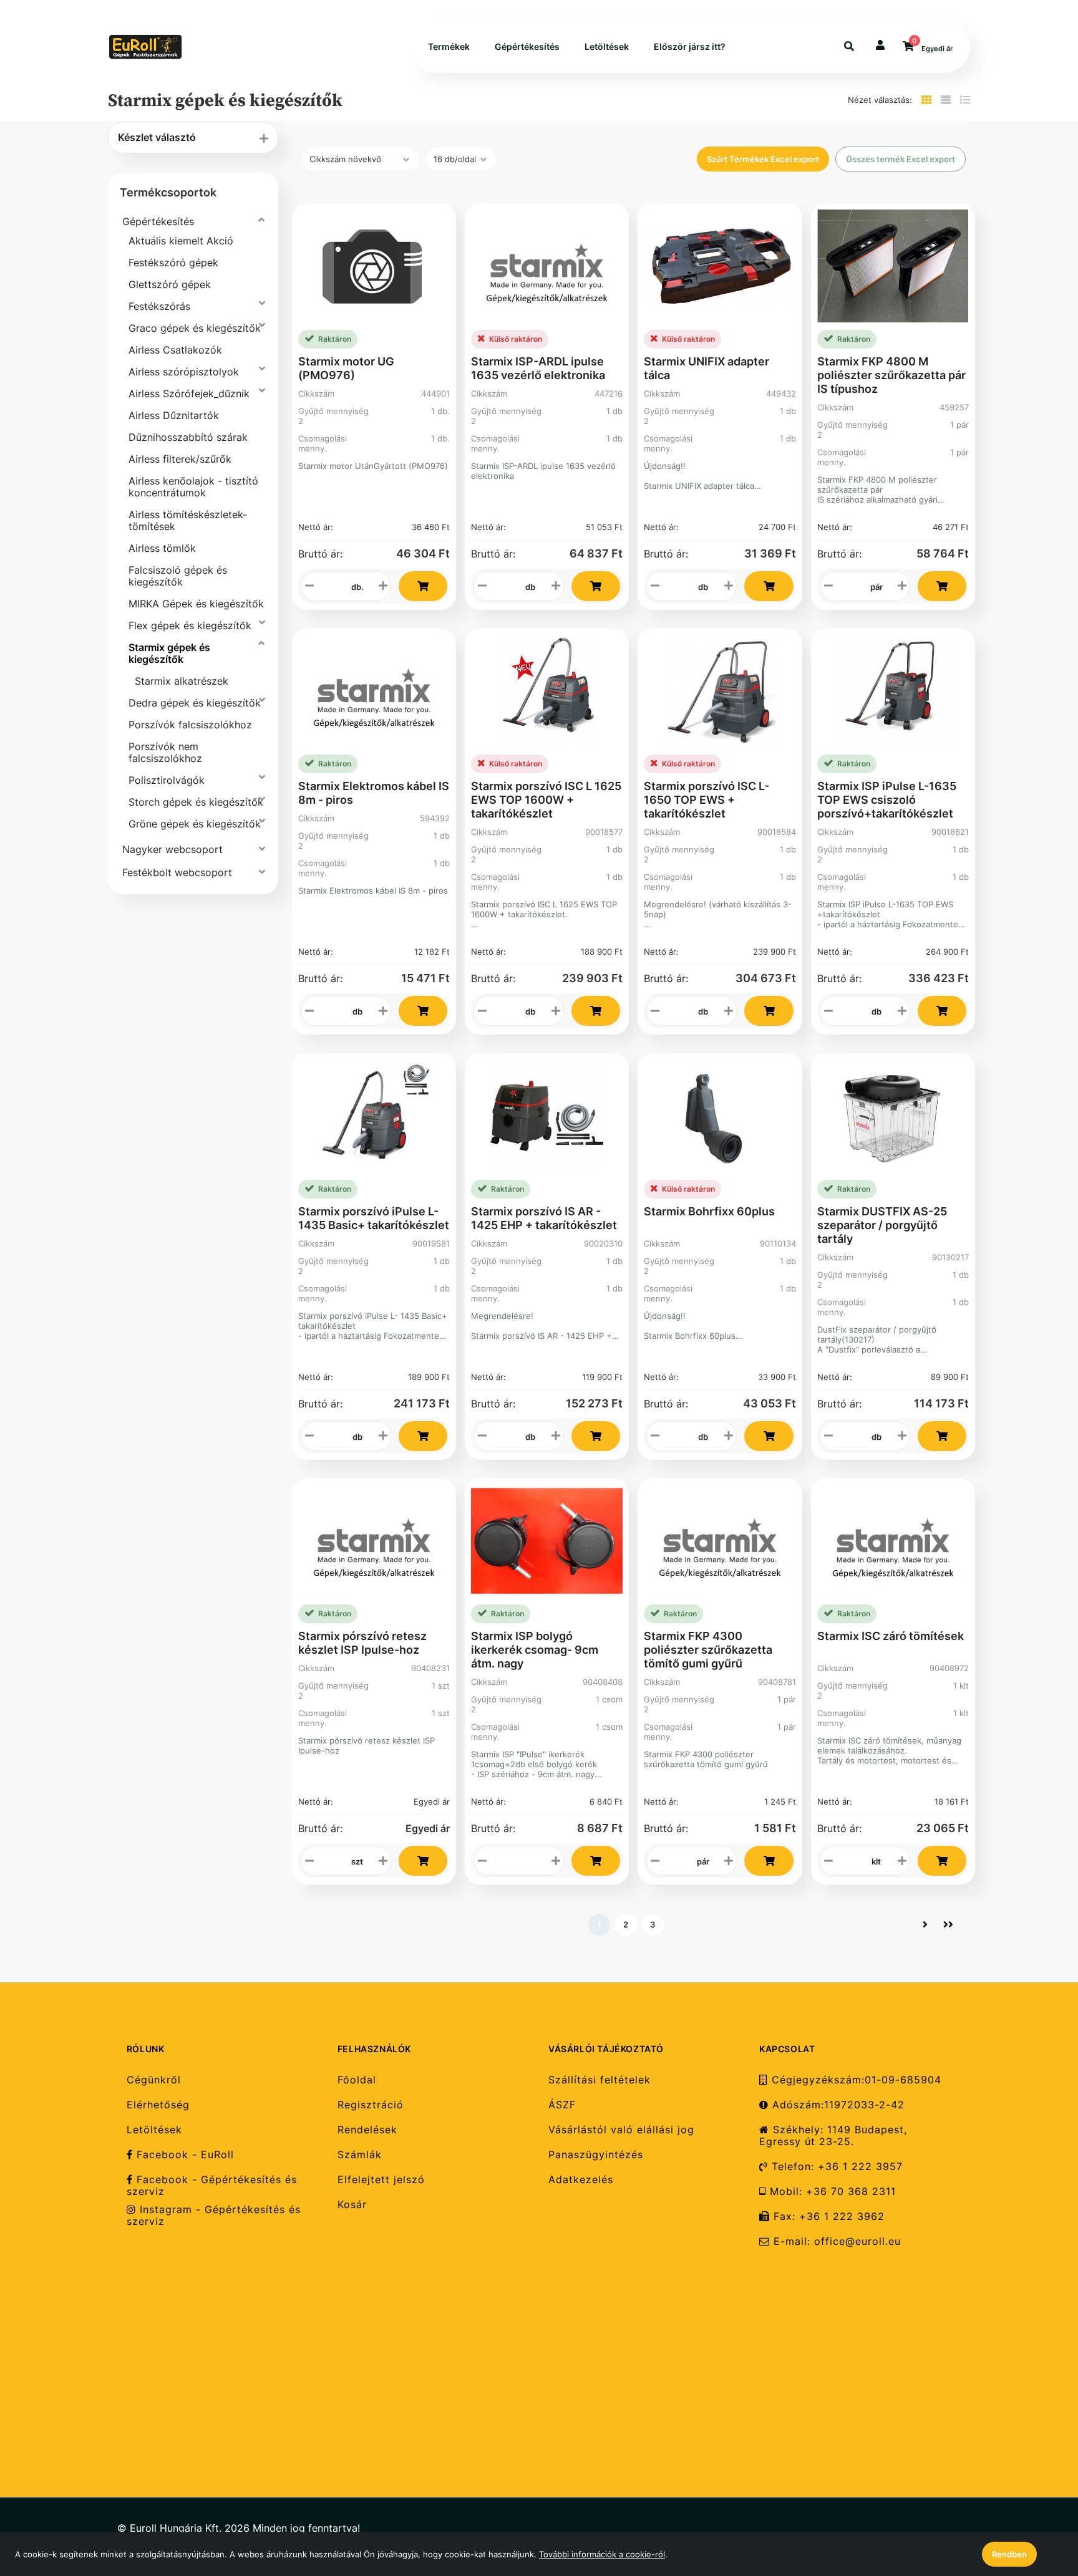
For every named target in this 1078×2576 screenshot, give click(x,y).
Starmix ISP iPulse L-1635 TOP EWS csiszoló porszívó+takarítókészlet (887, 800)
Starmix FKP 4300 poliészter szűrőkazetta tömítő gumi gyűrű (708, 1650)
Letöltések (607, 46)
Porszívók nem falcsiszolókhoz (165, 752)
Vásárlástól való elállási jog (621, 2130)
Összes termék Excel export (901, 159)
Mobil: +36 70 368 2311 (831, 2192)
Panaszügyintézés (596, 2155)
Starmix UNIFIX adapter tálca (707, 368)
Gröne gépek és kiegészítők (195, 824)
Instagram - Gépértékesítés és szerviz (214, 2216)
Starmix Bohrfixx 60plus (709, 1211)
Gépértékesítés (527, 46)
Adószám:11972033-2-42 (837, 2105)
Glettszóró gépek (170, 284)
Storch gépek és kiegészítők (196, 802)
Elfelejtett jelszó (381, 2180)
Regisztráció (371, 2105)
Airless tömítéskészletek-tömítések (188, 520)
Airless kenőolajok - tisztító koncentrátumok (193, 487)
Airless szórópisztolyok (184, 372)
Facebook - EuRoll (183, 2155)
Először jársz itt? (690, 46)
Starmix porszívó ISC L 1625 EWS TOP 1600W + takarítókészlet (546, 800)
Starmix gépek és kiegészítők (169, 653)
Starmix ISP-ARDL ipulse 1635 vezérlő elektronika (538, 368)
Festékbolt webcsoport (177, 872)
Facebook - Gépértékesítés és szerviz (212, 2186)
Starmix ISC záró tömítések (891, 1636)
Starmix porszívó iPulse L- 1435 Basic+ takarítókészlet (374, 1218)
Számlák (360, 2155)
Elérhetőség (158, 2105)
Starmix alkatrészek (182, 681)
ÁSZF (562, 2105)
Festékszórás (159, 306)
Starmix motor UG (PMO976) (346, 368)
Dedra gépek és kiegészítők (195, 703)
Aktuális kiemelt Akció (181, 241)
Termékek (449, 46)
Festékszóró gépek (173, 263)
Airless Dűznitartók (174, 415)
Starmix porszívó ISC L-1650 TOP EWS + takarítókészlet (707, 800)
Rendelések (367, 2130)
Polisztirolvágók (167, 780)
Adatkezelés (581, 2180)
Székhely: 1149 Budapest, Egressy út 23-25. (833, 2136)
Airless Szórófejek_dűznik (189, 393)
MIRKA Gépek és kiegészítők (196, 604)
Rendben (1009, 2554)
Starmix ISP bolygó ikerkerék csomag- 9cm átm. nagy (535, 1650)
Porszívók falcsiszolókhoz (190, 725)
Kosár (352, 2205)
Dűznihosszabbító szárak (188, 437)
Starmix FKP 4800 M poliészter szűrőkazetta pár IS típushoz (891, 375)
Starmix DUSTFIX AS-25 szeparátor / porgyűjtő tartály (882, 1225)
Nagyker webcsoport (172, 849)
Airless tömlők (162, 548)
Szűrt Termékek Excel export (763, 159)
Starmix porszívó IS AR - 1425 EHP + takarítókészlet (544, 1218)
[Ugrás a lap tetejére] (1040, 2501)
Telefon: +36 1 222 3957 (835, 2167)
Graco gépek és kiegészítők (195, 328)
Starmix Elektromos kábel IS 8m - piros (374, 793)
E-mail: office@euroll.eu (835, 2241)
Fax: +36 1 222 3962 (827, 2217)
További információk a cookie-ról (602, 2554)
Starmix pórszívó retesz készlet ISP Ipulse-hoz (362, 1643)
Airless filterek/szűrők (180, 459)
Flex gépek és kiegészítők (190, 625)
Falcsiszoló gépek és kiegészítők (178, 576)
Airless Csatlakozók (175, 350)
